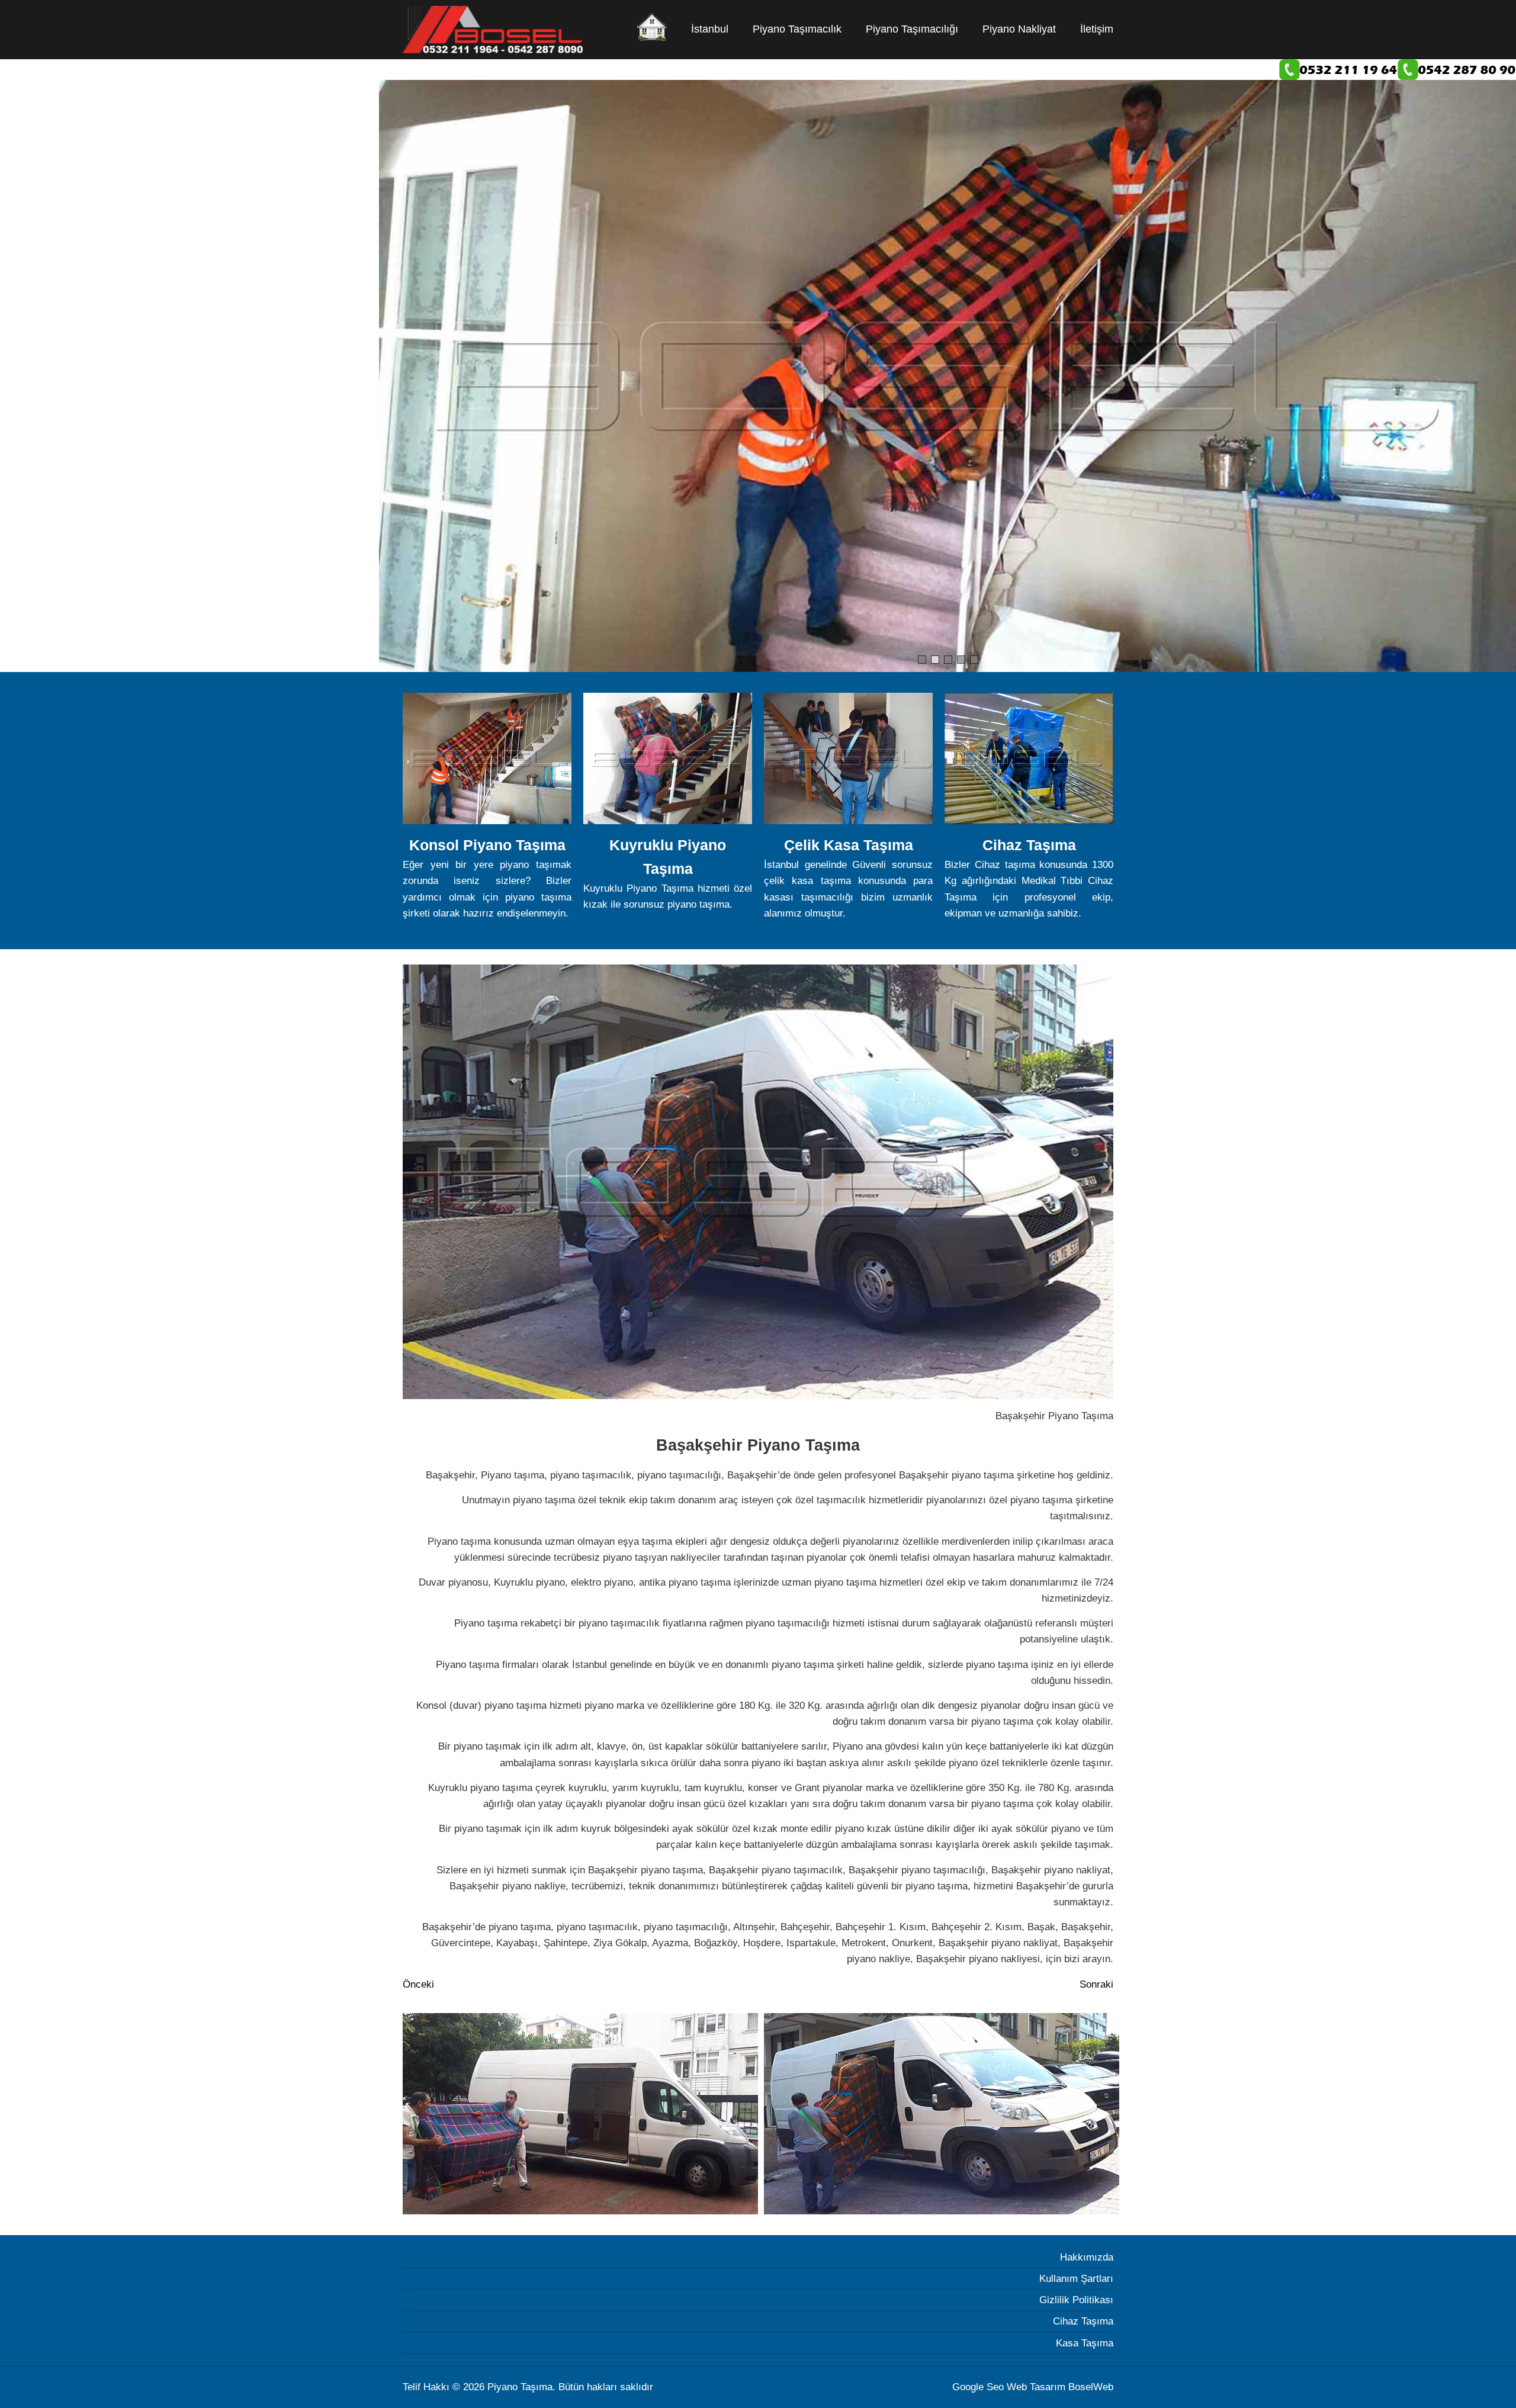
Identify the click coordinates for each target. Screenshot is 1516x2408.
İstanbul (710, 29)
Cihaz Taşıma (1083, 2321)
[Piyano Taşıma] (652, 28)
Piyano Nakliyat (1019, 29)
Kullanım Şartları (1076, 2279)
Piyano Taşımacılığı (912, 29)
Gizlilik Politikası (1076, 2300)
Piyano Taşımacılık (797, 29)
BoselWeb (1091, 2387)
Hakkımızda (1087, 2257)
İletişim (1097, 29)
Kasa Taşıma (1085, 2343)
